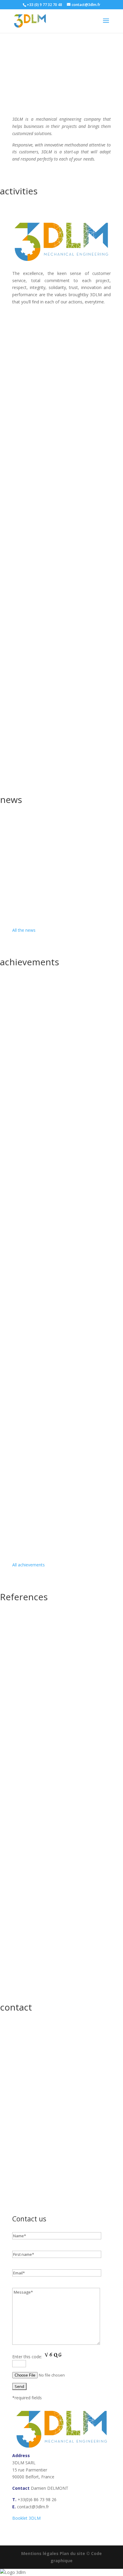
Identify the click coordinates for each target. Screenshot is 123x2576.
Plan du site (72, 2553)
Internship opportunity (44, 839)
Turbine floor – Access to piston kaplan (61, 1434)
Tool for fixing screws (42, 1133)
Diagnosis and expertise (45, 515)
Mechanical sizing (38, 427)
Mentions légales (40, 2553)
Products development (43, 332)
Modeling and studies (42, 692)
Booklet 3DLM (26, 2518)
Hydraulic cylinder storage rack (53, 1365)
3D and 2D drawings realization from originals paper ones (61, 1281)
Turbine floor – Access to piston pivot (60, 1503)
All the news (24, 930)
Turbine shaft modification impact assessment (61, 1004)
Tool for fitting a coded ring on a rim (59, 1073)
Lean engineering (38, 603)
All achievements (29, 1565)
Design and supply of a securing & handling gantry (61, 1188)
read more (28, 396)
